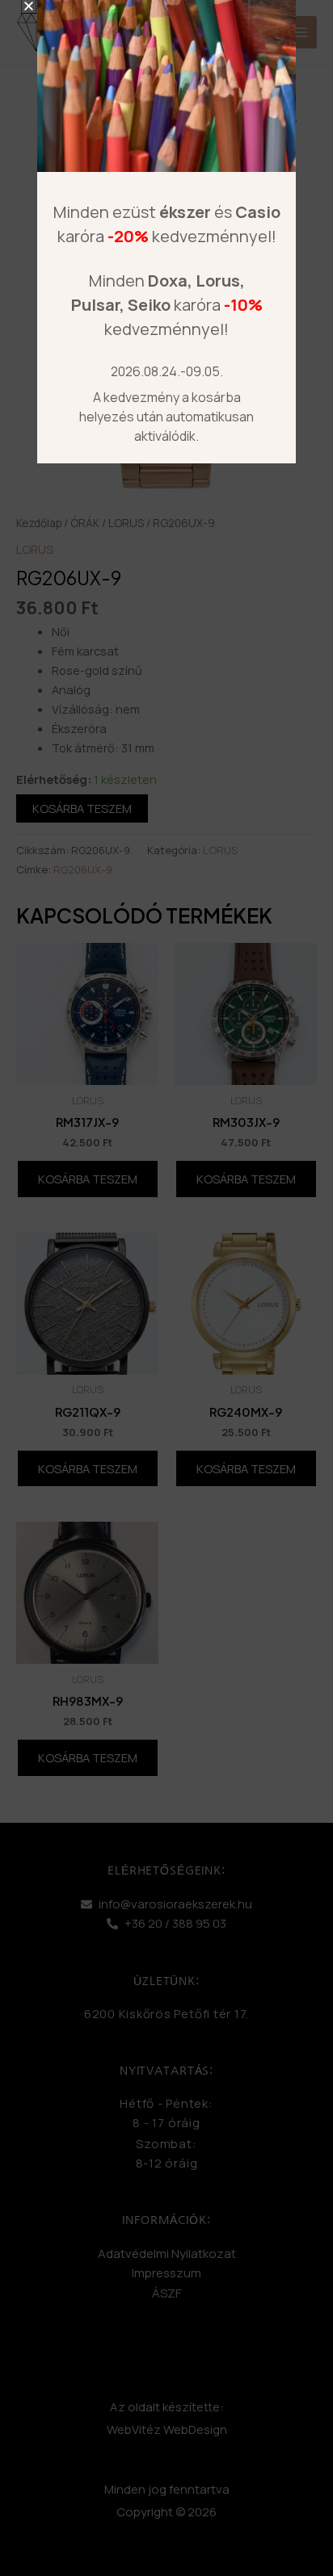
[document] (166, 1288)
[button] (29, 6)
